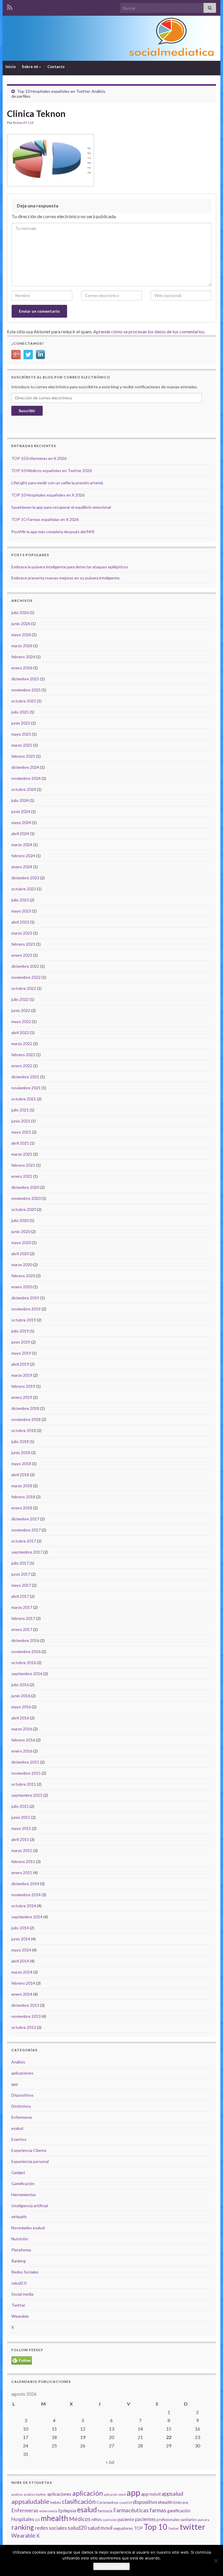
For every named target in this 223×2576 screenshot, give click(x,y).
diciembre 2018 (25, 1408)
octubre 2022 (24, 988)
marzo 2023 (22, 933)
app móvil (151, 2494)
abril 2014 (20, 1961)
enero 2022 (22, 1066)
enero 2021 (22, 1176)
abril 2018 (20, 1475)
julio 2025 (20, 712)
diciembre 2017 (25, 1519)
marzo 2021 (22, 1154)
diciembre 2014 (25, 1884)
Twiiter (173, 2528)
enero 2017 (22, 1629)
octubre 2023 (24, 889)
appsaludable (30, 2502)
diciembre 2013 (25, 2005)
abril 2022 (20, 1032)
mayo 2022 (21, 1021)
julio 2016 (20, 1685)
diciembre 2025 (25, 679)
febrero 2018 (23, 1497)
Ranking (19, 2261)
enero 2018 (22, 1508)
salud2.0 (19, 2283)
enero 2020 (22, 1287)
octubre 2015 (24, 1784)
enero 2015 (22, 1873)
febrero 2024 (23, 856)
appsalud (172, 2494)
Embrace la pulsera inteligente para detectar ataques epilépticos (70, 567)
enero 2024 (22, 867)
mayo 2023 (21, 911)
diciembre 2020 (25, 1187)
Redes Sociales (25, 2272)
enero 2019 (22, 1397)
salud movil (100, 2528)
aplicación (88, 2493)
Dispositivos (23, 2095)
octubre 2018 (24, 1430)
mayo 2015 (21, 1828)
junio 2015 (21, 1817)
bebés (56, 2502)
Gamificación (23, 2183)
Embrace (181, 2502)
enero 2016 (22, 1751)
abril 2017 (20, 1596)
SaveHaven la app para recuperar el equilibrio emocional (61, 507)
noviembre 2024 (26, 778)
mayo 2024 (21, 822)
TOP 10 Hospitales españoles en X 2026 (48, 495)
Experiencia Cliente (29, 2150)
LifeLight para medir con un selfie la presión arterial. (57, 483)
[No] (216, 2561)
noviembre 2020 (26, 1198)
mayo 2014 (21, 1950)
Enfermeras (22, 2117)
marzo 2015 (22, 1850)
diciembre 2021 (25, 1077)
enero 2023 (22, 955)
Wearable (20, 2316)
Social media (22, 2294)
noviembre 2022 (26, 977)
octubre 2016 (24, 1663)
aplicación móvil (115, 2494)
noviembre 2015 (26, 1773)
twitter (193, 2527)
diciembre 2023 (25, 878)
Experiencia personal (30, 2161)
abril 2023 (20, 922)
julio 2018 (20, 1441)
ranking (23, 2527)
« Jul (110, 2462)
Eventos (19, 2139)
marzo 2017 (22, 1607)
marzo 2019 (22, 1375)
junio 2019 (21, 1342)
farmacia (105, 2511)
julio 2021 (20, 1110)
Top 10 (155, 2527)
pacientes (145, 2519)
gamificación (179, 2511)
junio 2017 (21, 1574)
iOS (37, 2520)
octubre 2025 (24, 701)
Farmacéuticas (131, 2510)
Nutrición (20, 2239)
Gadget (18, 2172)
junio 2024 (21, 811)
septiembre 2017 (27, 1552)
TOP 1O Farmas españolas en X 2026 (45, 519)
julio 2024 (20, 800)
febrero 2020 (23, 1276)
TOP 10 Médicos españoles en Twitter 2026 (52, 470)
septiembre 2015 (27, 1795)
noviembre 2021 (26, 1088)
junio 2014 (21, 1939)
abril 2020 (20, 1254)
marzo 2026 (22, 646)
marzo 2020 (22, 1265)
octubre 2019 (24, 1320)
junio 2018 (21, 1452)
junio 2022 (21, 1010)
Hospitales (23, 2519)
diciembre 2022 (25, 966)
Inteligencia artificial (30, 2206)
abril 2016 (20, 1718)
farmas (158, 2510)
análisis (17, 2494)
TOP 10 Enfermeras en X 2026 (39, 458)
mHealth (19, 2217)
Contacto (56, 67)
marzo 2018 (22, 1486)
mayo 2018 (21, 1464)
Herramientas (24, 2195)
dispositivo (145, 2502)
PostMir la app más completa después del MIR (53, 532)
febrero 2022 (23, 1055)
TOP (138, 2528)
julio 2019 (20, 1331)
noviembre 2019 (26, 1309)
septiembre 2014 (27, 1917)
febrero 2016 (23, 1740)
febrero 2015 (23, 1861)
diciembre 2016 (25, 1640)
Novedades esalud (28, 2228)
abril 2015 (20, 1839)
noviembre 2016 (26, 1651)
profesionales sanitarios (177, 2520)
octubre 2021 (24, 1099)
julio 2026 (20, 612)
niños (97, 2519)
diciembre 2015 (25, 1762)
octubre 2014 (24, 1906)
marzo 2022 (22, 1044)
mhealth (54, 2518)
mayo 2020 (21, 1242)
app (15, 2084)
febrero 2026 (23, 657)
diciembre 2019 (25, 1298)
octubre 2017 (24, 1541)
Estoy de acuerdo (111, 2566)
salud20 (77, 2528)
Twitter (18, 2305)
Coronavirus (107, 2502)
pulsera (204, 2520)
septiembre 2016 (27, 1674)
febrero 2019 (23, 1386)
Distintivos (21, 2106)
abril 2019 (20, 1364)
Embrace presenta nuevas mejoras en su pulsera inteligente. (66, 578)
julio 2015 (20, 1806)
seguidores (123, 2528)
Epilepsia (67, 2511)
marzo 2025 (22, 745)
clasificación (79, 2501)
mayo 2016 (21, 1707)
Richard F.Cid (23, 123)
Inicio (11, 67)
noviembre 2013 (26, 2016)
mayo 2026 (21, 635)
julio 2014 (20, 1928)
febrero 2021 (23, 1165)
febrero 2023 (23, 944)
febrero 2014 (23, 1983)
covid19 (126, 2503)
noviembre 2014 (26, 1895)
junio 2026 (21, 623)
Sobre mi (30, 67)
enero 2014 (22, 1994)
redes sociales (51, 2528)
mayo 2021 (21, 1132)
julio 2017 (20, 1563)
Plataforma (21, 2250)
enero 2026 (22, 668)
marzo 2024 (22, 845)
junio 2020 (21, 1231)
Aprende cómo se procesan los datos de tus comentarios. (149, 331)
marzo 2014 (22, 1972)
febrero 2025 (23, 756)
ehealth (165, 2502)
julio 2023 (20, 900)
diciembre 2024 (25, 767)
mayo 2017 (21, 1585)
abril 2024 (20, 834)
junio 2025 (21, 723)
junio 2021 (21, 1121)
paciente (126, 2519)
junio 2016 (21, 1696)
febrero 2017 (23, 1618)
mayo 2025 (21, 734)
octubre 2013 (24, 2027)
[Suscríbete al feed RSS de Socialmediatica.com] (10, 6)
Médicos (80, 2519)
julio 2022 (20, 999)
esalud (17, 2128)
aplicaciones (22, 2073)
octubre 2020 (24, 1209)
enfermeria (48, 2511)
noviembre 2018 (26, 1419)
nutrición (110, 2520)
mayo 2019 (21, 1353)
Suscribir (27, 411)
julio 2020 (20, 1220)
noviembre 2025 (26, 690)
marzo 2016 (22, 1729)
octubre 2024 (24, 789)
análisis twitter (35, 2494)
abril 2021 (20, 1143)
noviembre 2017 (26, 1530)
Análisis (18, 2062)
